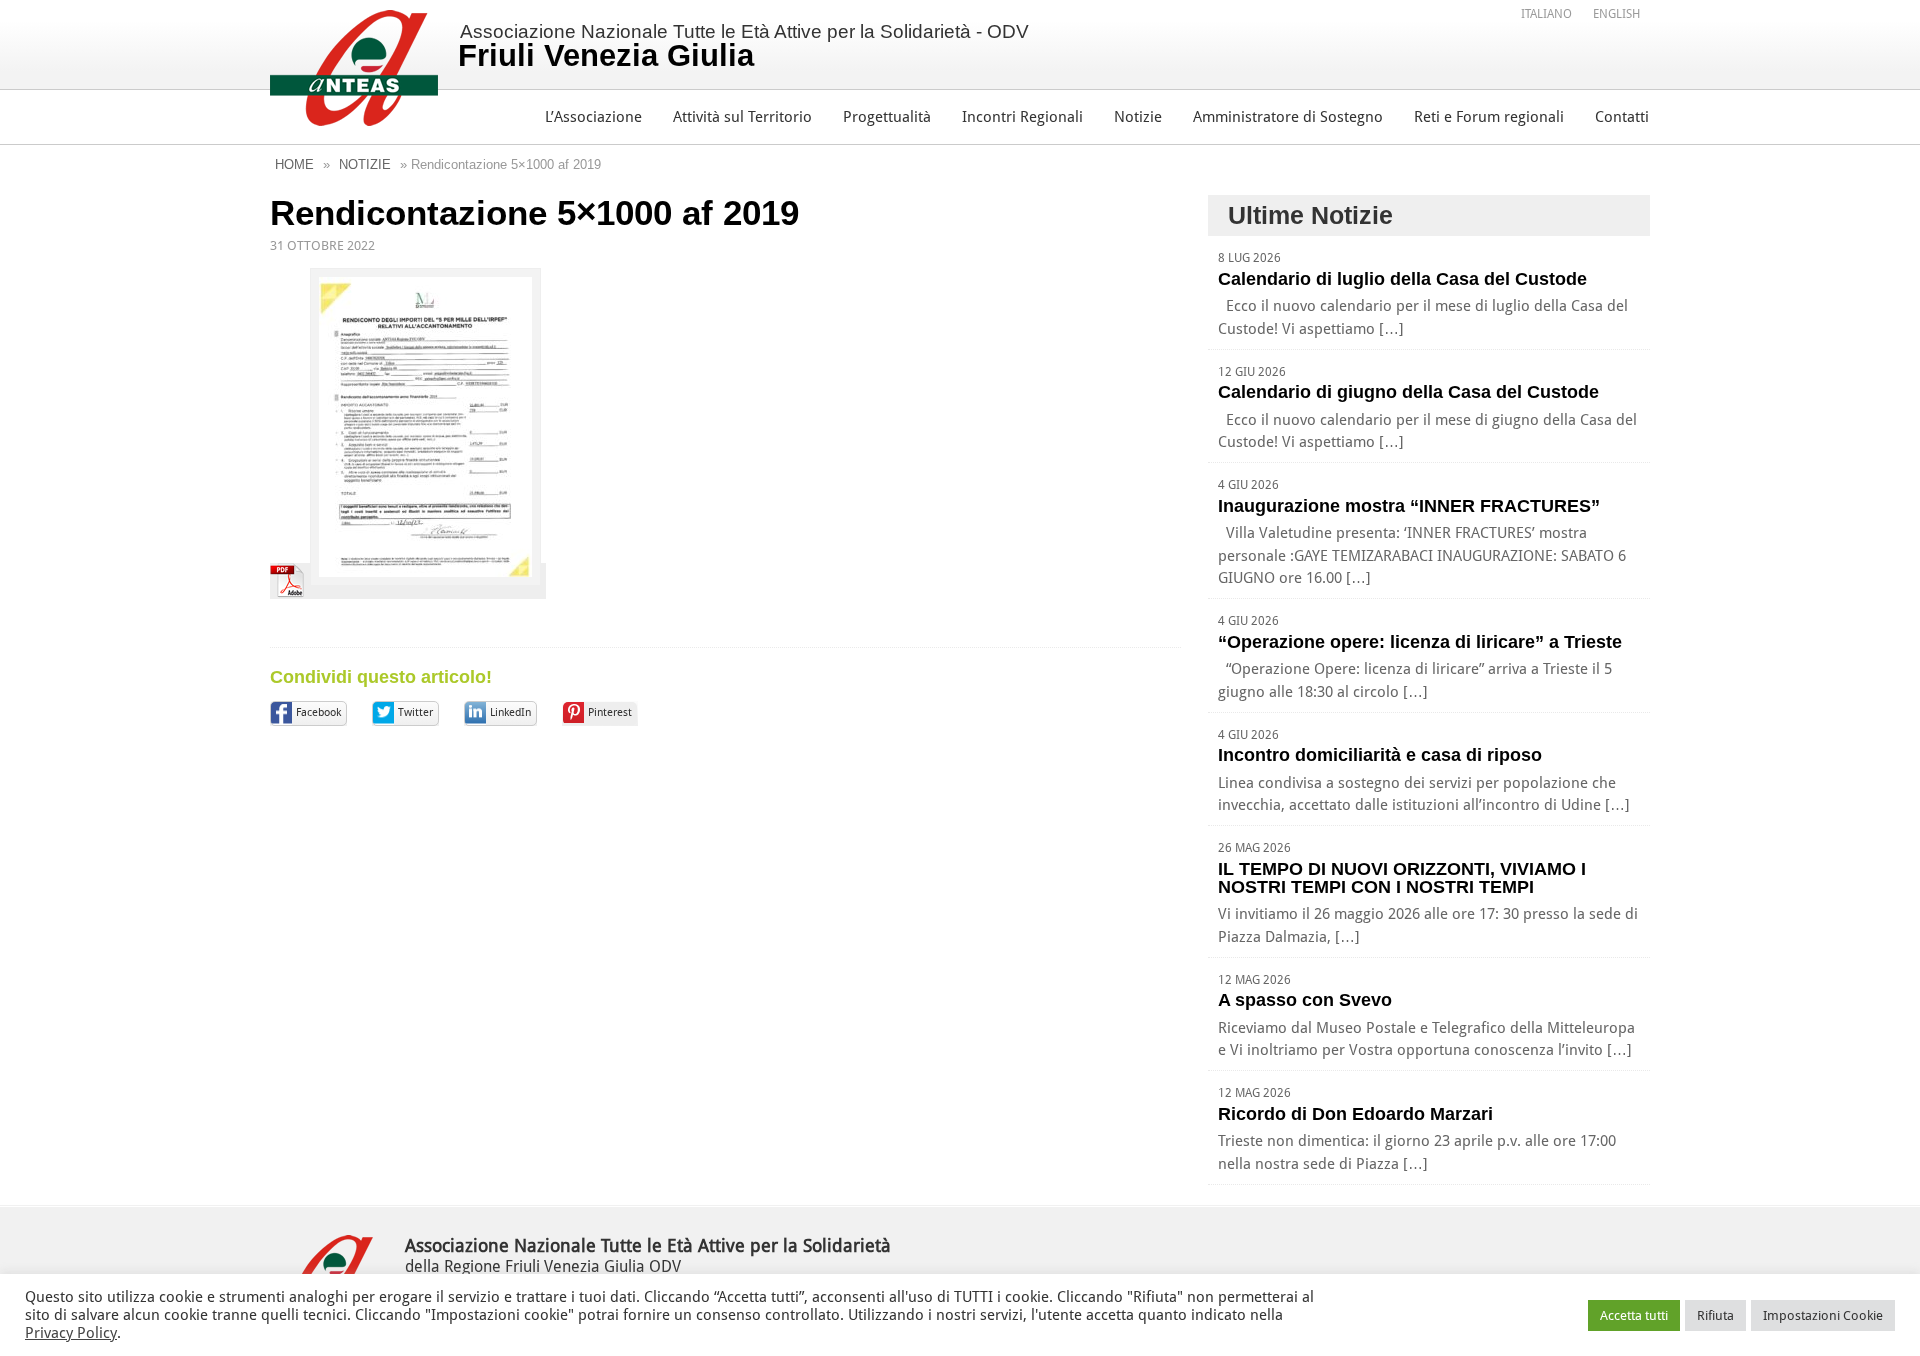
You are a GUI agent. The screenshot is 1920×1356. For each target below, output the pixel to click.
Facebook (318, 712)
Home (294, 164)
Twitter (415, 712)
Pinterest (610, 712)
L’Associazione (593, 117)
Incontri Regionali (1022, 117)
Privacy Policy (71, 1333)
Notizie (1138, 117)
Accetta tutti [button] (1634, 1315)
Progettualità (887, 117)
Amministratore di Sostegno (1288, 117)
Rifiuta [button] (1715, 1315)
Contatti (1622, 117)
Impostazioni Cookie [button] (1823, 1315)
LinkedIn (510, 712)
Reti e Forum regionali (1489, 117)
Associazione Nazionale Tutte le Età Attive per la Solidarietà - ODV (743, 47)
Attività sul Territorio (742, 117)
